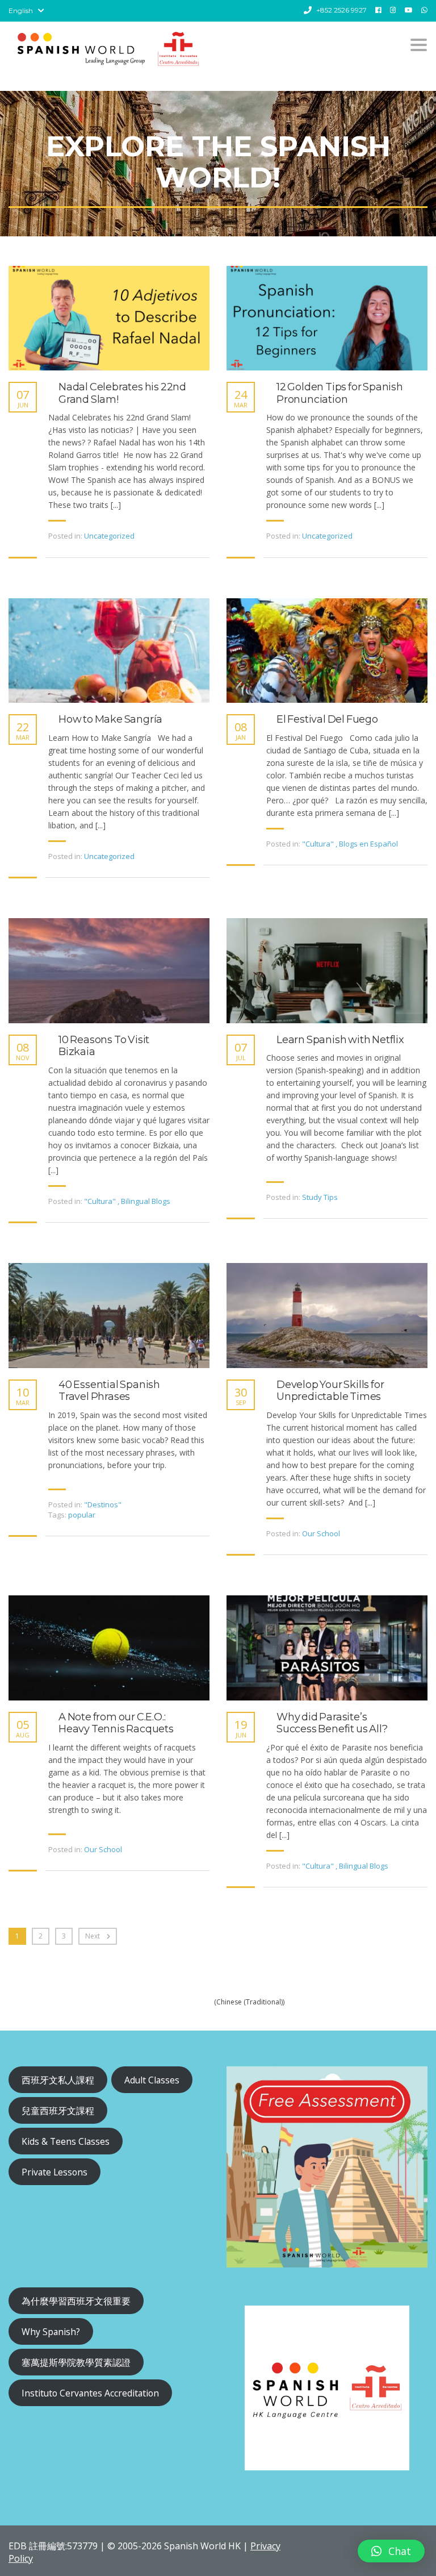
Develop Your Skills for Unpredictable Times (330, 1391)
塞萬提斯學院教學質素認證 (76, 2362)
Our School (321, 1533)
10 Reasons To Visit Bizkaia (104, 1046)
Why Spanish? (51, 2332)
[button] (391, 2551)
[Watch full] (109, 318)
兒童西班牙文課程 (58, 2111)
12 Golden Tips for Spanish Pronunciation (340, 393)
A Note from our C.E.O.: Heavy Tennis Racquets (116, 1723)
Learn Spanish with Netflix (340, 1040)
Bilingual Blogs (146, 1201)
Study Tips (320, 1197)
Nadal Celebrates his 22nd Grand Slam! (122, 393)
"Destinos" (103, 1504)
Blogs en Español (368, 844)
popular (82, 1515)
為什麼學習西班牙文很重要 (76, 2301)
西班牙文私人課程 (58, 2080)
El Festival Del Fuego (327, 720)
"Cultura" (318, 844)
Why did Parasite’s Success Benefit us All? (332, 1723)
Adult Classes (152, 2080)
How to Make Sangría (110, 720)
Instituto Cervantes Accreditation (90, 2393)
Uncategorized (109, 536)
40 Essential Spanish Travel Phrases (109, 1391)
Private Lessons (54, 2172)
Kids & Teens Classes (66, 2141)
